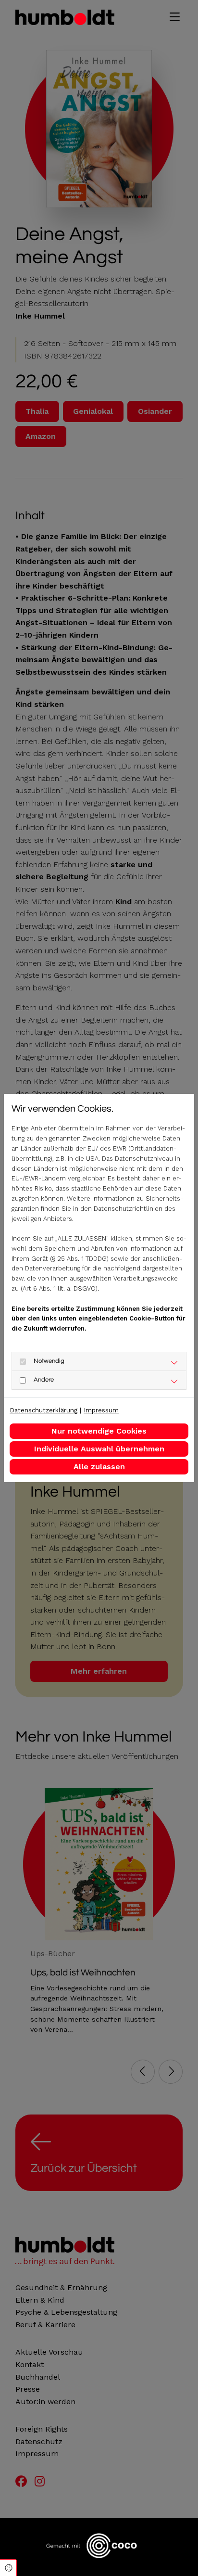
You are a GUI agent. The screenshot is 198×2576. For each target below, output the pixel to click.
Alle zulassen (99, 1467)
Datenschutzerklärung (43, 1410)
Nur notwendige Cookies (99, 1431)
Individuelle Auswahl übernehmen (99, 1449)
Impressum (101, 1410)
